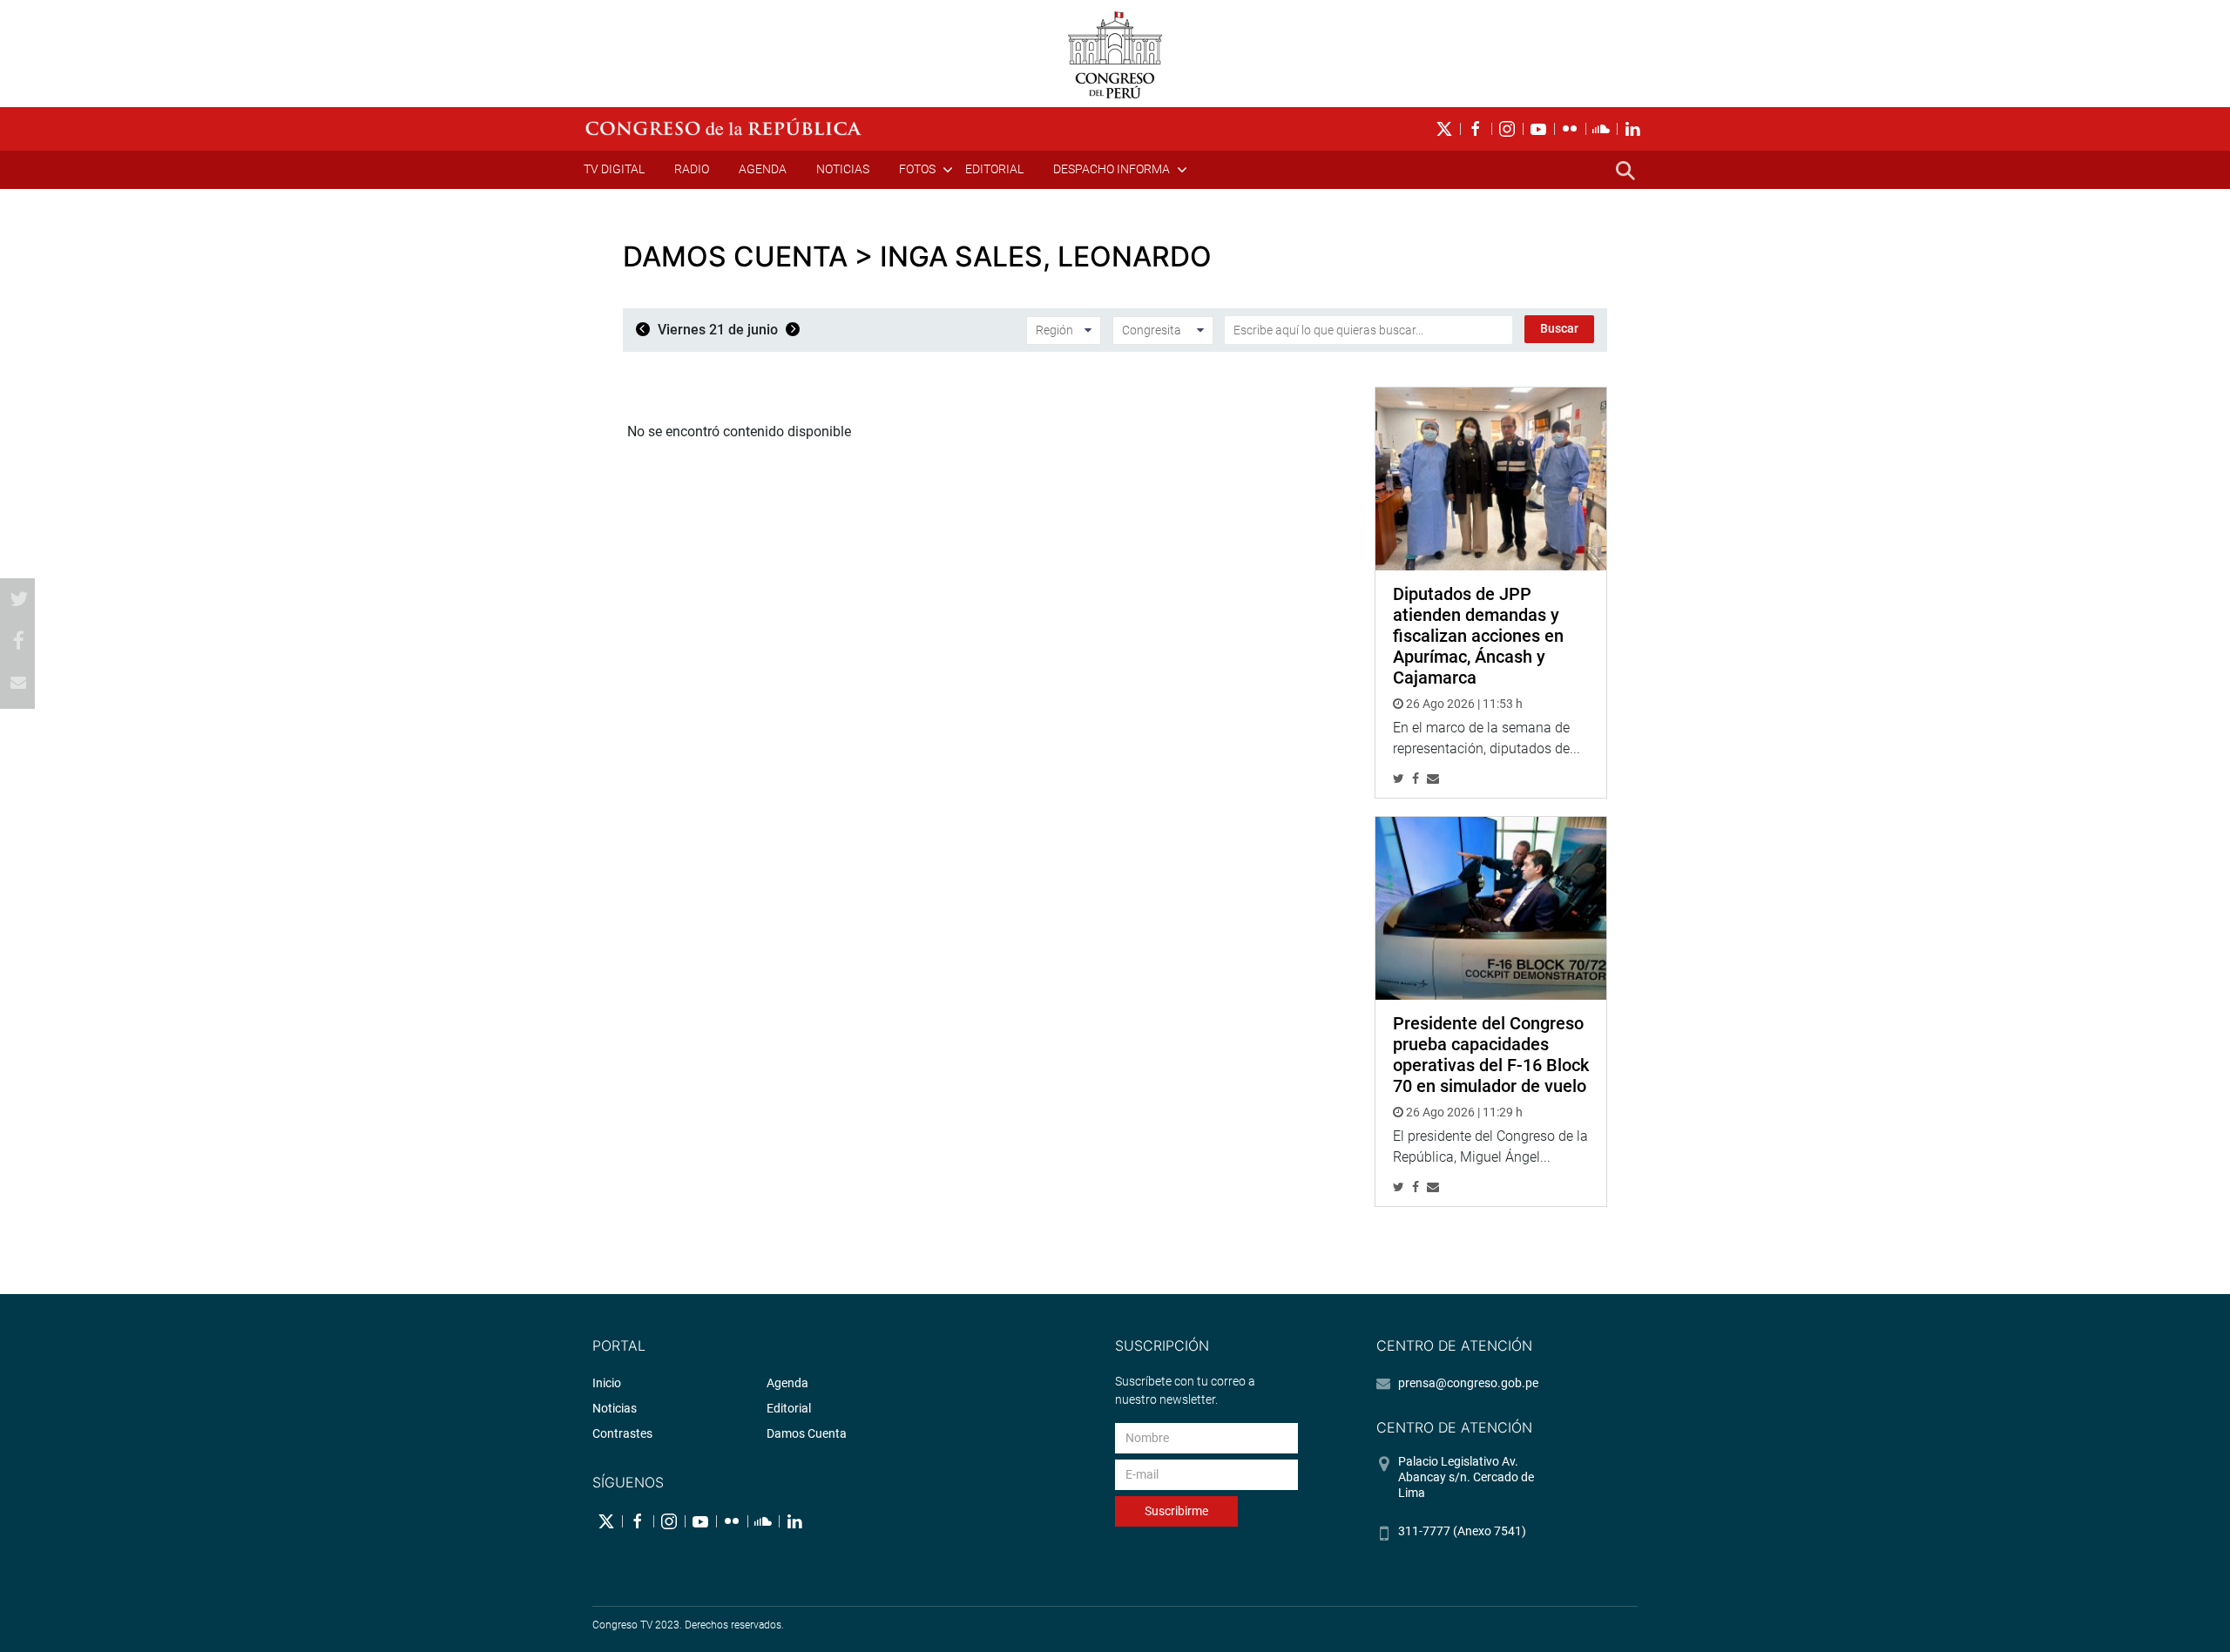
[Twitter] (18, 599)
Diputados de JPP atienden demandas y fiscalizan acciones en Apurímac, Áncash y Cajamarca (1478, 636)
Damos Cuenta (807, 1433)
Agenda (763, 169)
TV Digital (614, 169)
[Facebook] (18, 641)
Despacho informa (1112, 169)
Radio (692, 169)
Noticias (843, 169)
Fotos (917, 169)
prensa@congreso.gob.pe (1468, 1383)
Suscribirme (1176, 1511)
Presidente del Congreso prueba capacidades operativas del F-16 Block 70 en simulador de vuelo (1491, 1055)
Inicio (607, 1383)
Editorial (994, 169)
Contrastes (622, 1433)
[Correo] (18, 683)
